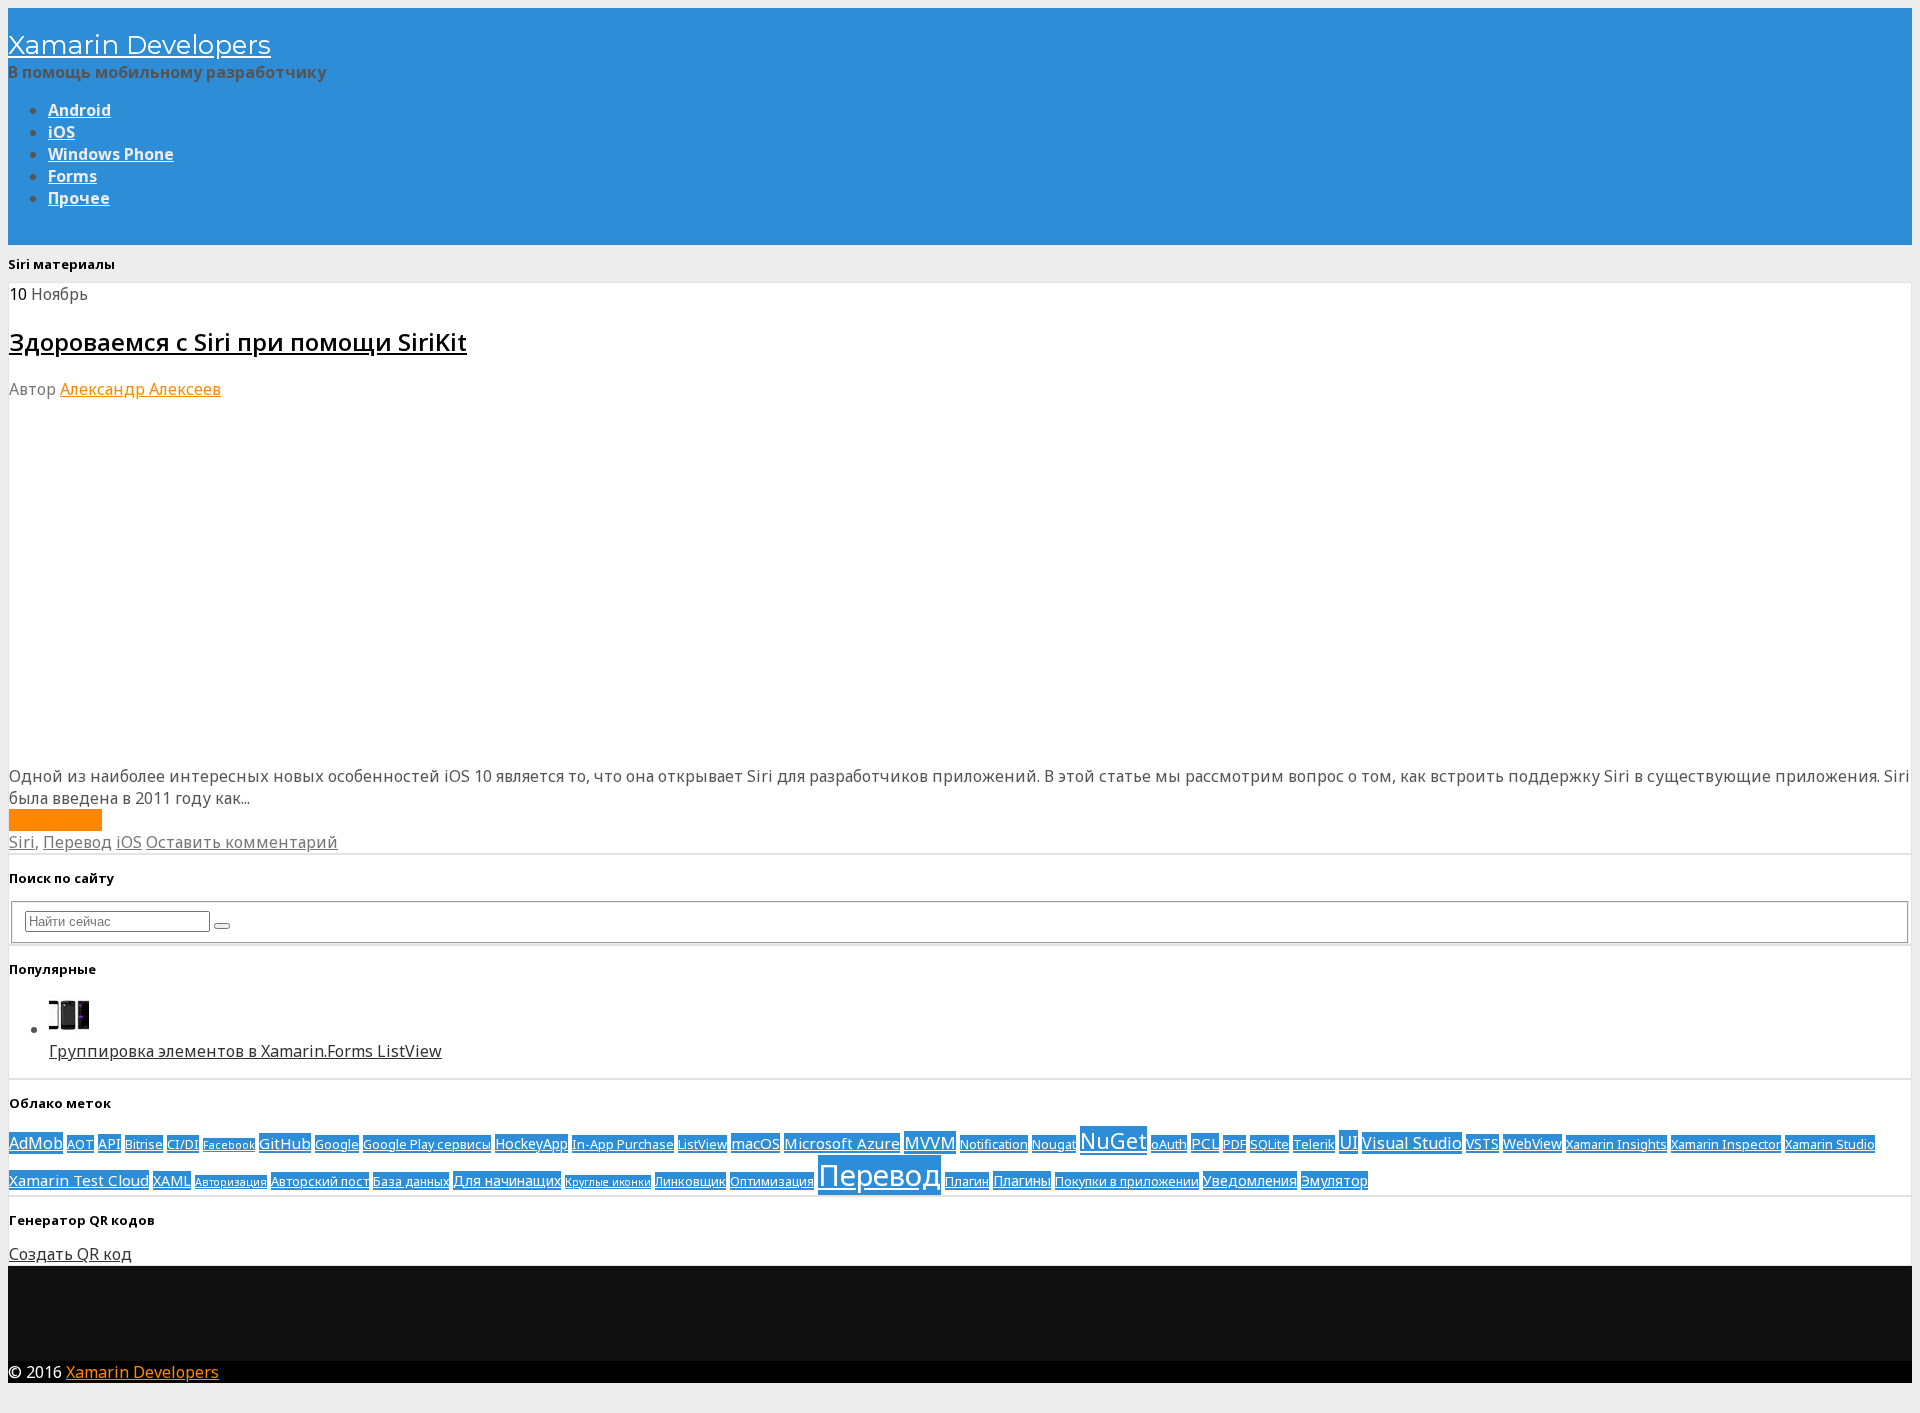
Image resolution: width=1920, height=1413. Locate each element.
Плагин (967, 1181)
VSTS (1482, 1143)
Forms (72, 176)
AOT (80, 1144)
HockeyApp (531, 1143)
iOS (61, 132)
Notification (994, 1144)
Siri (22, 842)
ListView (702, 1144)
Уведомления (1250, 1180)
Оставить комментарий (242, 842)
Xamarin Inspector (1726, 1144)
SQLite (1269, 1144)
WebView (1532, 1143)
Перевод (77, 842)
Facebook (229, 1145)
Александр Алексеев (140, 389)
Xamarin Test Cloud (79, 1180)
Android (79, 110)
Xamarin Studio (1830, 1144)
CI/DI (183, 1144)
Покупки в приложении (1127, 1181)
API (109, 1143)
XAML (172, 1180)
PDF (1234, 1144)
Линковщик (690, 1181)
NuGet (1113, 1140)
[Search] (222, 926)
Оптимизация (772, 1181)
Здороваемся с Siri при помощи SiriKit (238, 341)
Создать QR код (70, 1254)
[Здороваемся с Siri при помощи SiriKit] (309, 754)
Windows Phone (111, 154)
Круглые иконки (608, 1182)
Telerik (1314, 1144)
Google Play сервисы (427, 1144)
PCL (1205, 1143)
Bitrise (144, 1144)
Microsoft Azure (842, 1143)
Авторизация (231, 1182)
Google (337, 1144)
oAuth (1169, 1144)
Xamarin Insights (1616, 1144)
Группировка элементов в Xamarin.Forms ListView (245, 1051)
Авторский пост (320, 1181)
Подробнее (55, 820)
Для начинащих (507, 1180)
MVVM (930, 1142)
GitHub (285, 1143)
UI (1348, 1142)
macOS (755, 1143)
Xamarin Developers (139, 45)
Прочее (79, 198)
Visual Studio (1412, 1143)
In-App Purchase (623, 1144)
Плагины (1022, 1180)
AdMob (36, 1143)
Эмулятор (1334, 1180)
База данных (411, 1181)
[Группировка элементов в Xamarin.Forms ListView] (69, 1029)
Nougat (1054, 1144)
